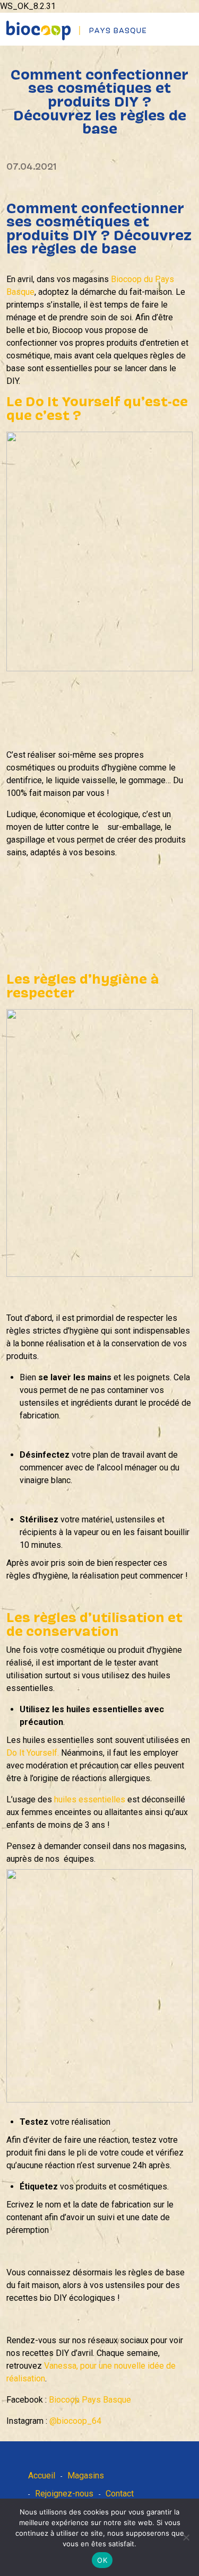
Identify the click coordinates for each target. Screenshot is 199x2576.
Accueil (42, 2476)
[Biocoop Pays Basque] (76, 30)
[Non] (186, 2537)
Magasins (86, 2476)
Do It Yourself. (33, 1753)
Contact (120, 2494)
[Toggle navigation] (192, 21)
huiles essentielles (91, 1799)
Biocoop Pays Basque (90, 2400)
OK (102, 2560)
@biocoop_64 (75, 2421)
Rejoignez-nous (64, 2494)
